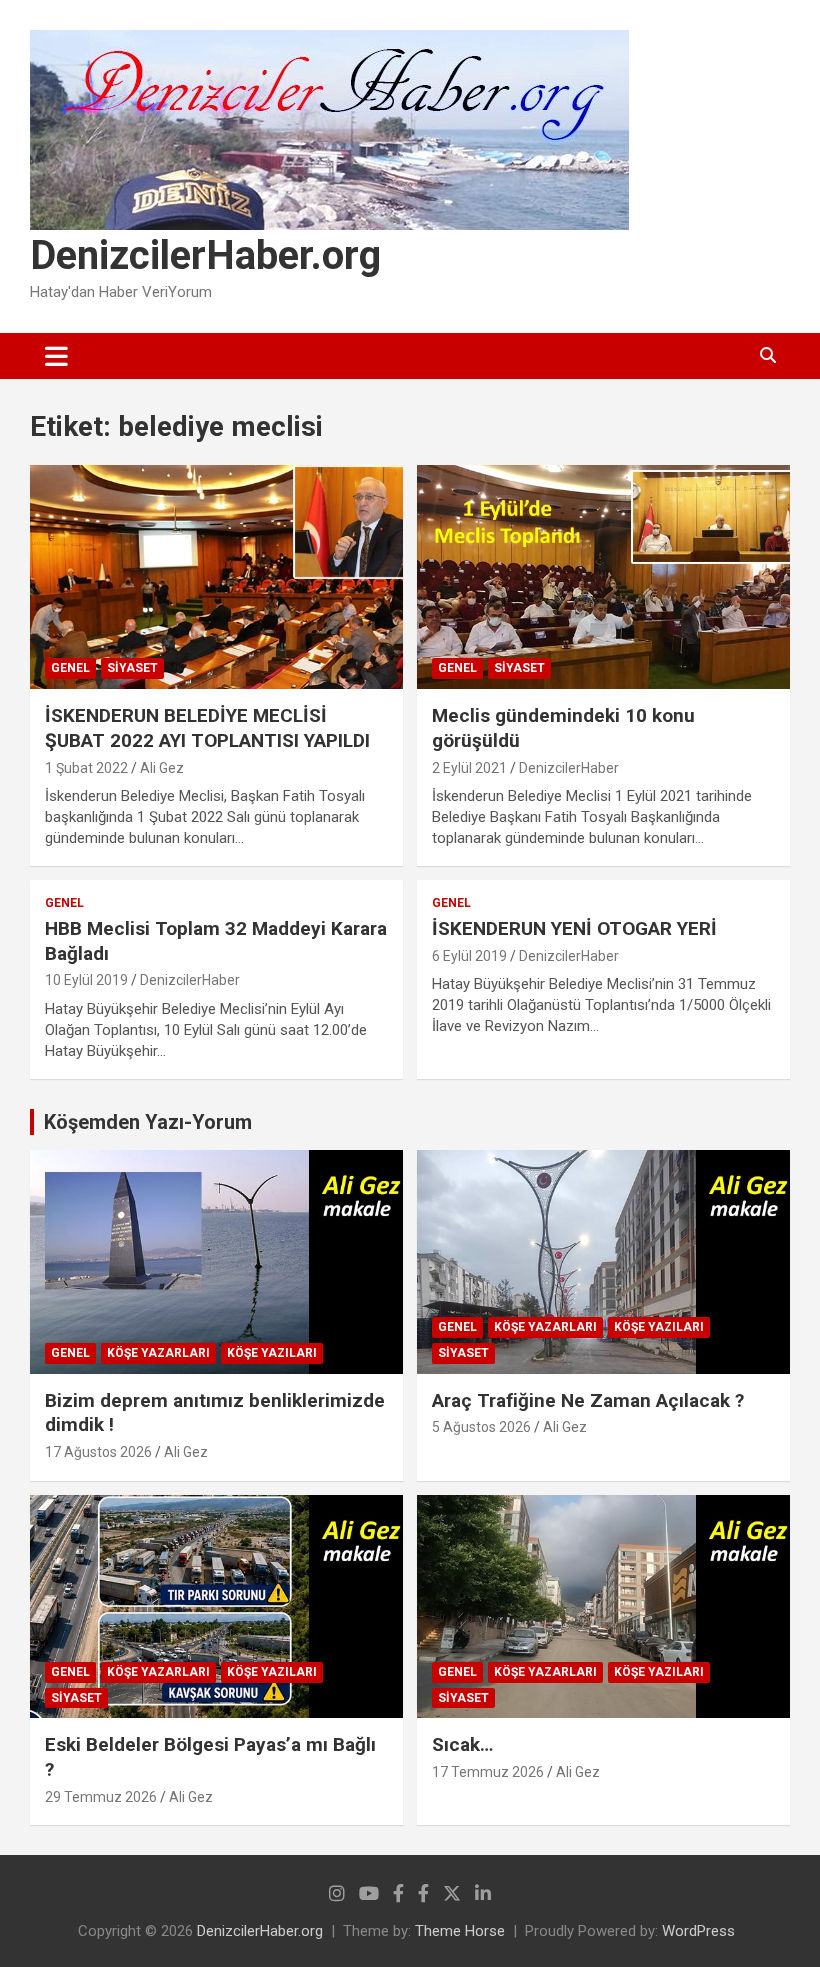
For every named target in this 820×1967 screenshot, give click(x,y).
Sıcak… (462, 1744)
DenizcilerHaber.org (205, 255)
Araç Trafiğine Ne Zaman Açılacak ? (588, 1400)
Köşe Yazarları (158, 1353)
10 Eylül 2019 (86, 980)
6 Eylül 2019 (469, 956)
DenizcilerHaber (569, 768)
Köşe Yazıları (272, 1353)
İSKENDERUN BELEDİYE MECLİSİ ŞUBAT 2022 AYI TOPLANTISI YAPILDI (207, 728)
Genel (70, 668)
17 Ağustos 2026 (98, 1452)
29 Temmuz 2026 (101, 1797)
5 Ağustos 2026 (481, 1427)
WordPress (698, 1931)
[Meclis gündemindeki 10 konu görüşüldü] (603, 577)
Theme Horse (460, 1931)
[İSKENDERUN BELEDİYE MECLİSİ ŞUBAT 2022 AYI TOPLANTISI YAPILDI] (216, 577)
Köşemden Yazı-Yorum (148, 1122)
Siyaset (132, 668)
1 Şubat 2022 (86, 768)
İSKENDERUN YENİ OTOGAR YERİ (574, 928)
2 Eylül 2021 (469, 768)
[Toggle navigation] (56, 356)
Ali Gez (162, 768)
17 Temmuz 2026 (488, 1772)
